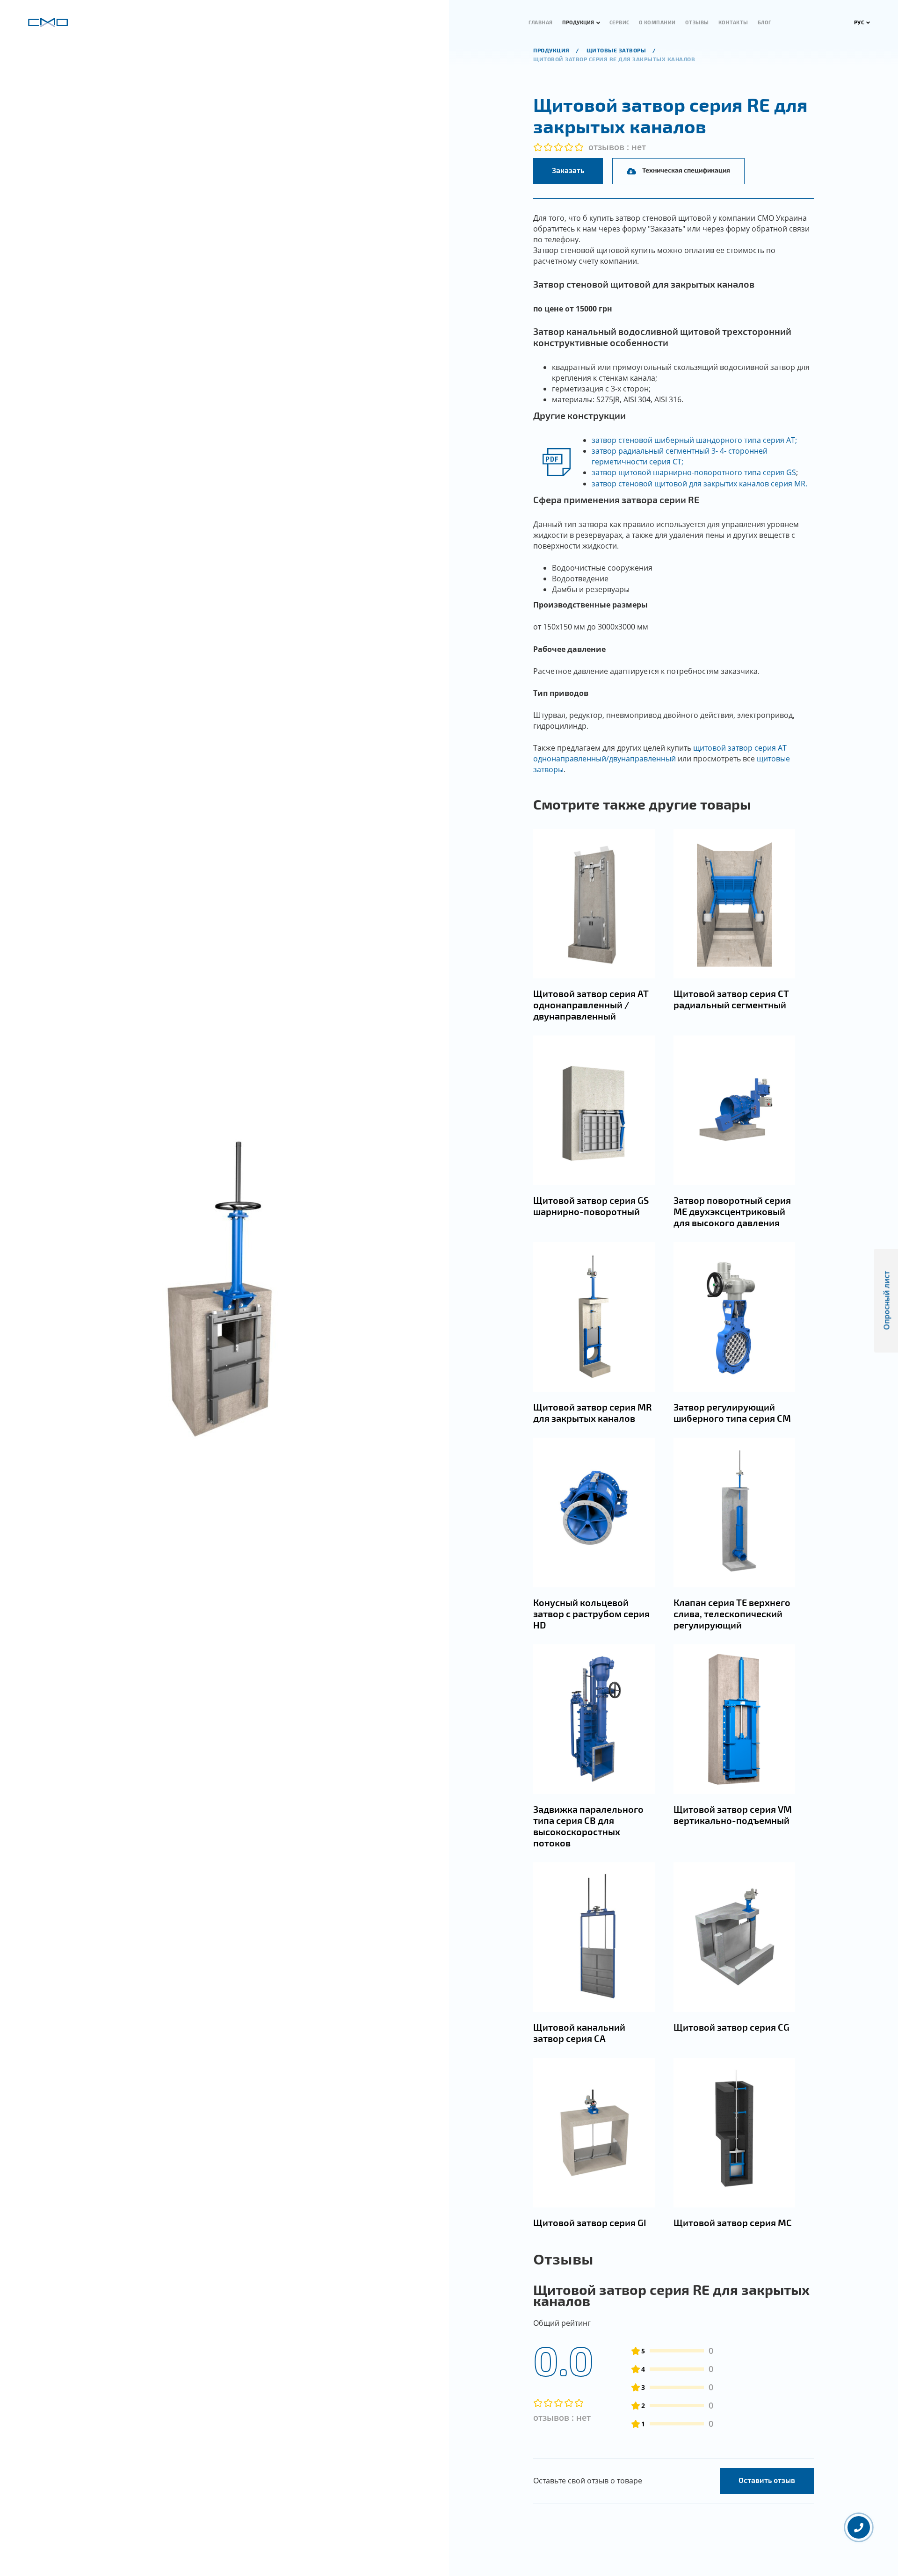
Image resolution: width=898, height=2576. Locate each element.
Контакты (733, 22)
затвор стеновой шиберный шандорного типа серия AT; (694, 440)
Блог (765, 22)
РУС (859, 22)
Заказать (568, 170)
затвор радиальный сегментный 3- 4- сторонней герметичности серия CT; (680, 456)
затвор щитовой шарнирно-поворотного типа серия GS (694, 472)
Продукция (578, 22)
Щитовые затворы (617, 50)
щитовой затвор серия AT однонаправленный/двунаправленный (660, 753)
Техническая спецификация (686, 170)
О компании (657, 22)
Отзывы (697, 22)
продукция (552, 50)
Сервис (619, 22)
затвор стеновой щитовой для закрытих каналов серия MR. (699, 484)
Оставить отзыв (767, 2480)
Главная (541, 22)
